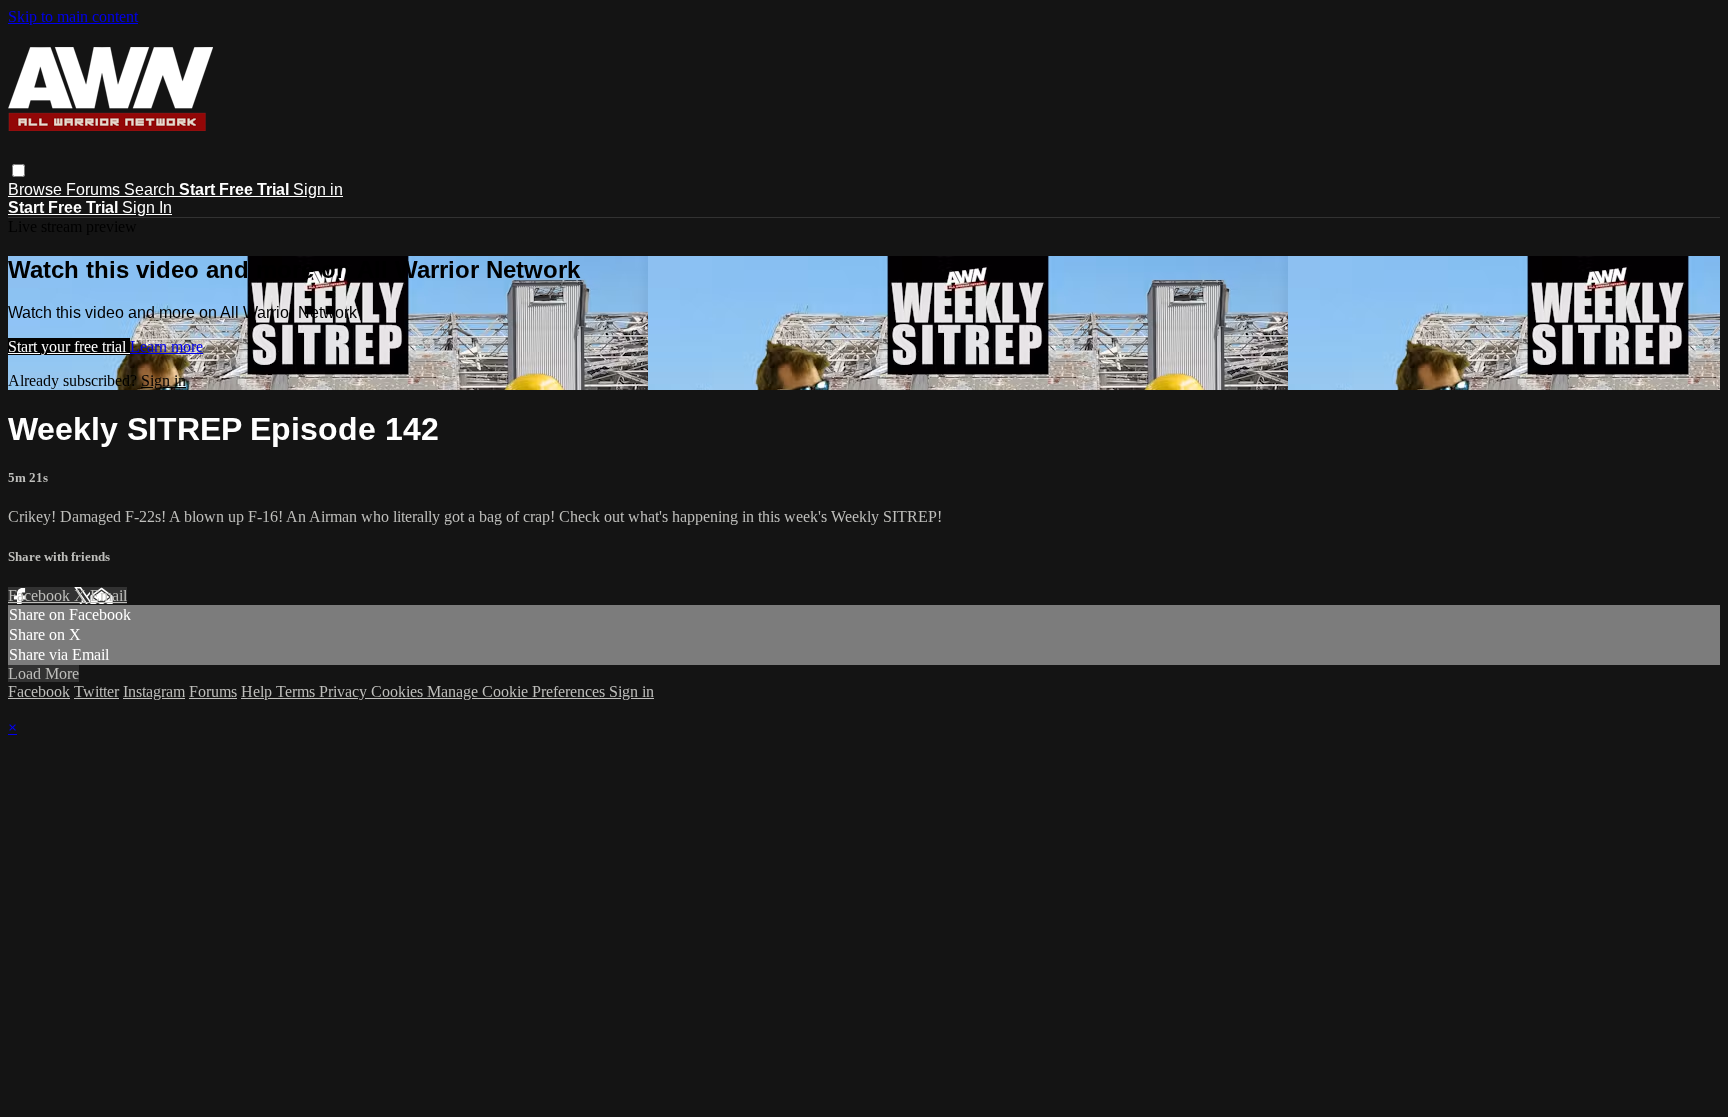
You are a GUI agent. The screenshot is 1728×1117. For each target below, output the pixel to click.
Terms (297, 691)
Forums (95, 189)
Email (108, 595)
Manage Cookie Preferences (518, 691)
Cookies (399, 691)
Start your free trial (69, 346)
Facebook (41, 595)
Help (258, 691)
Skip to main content (73, 16)
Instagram (154, 691)
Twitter (96, 691)
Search (151, 189)
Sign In (147, 207)
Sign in (318, 189)
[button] (18, 170)
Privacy (345, 691)
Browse (37, 189)
